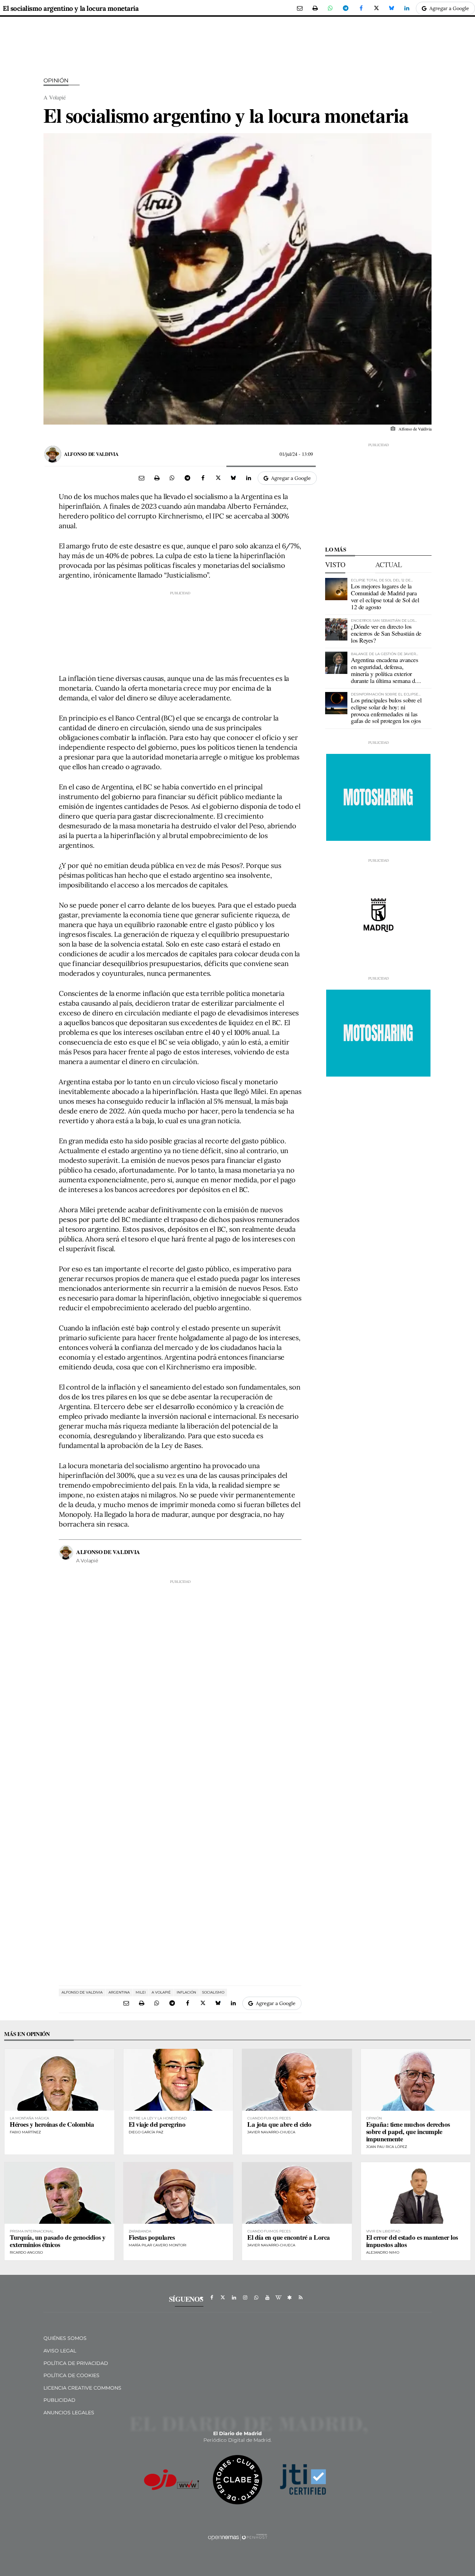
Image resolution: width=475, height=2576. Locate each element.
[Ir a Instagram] (245, 2297)
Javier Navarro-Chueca (271, 2132)
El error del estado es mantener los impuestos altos (412, 2241)
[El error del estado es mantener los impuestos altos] (416, 2193)
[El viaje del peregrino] (178, 2080)
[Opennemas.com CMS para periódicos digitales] (237, 2537)
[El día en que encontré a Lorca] (297, 2193)
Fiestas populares (152, 2237)
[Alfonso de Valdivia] (53, 454)
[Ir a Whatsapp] (256, 2297)
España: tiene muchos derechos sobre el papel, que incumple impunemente (408, 2131)
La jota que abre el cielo (279, 2124)
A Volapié (161, 1992)
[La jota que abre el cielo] (297, 2080)
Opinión (56, 80)
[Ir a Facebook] (212, 2297)
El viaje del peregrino (157, 2124)
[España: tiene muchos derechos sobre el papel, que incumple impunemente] (416, 2080)
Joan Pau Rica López (387, 2147)
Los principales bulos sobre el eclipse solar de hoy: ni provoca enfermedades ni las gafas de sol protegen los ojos (386, 710)
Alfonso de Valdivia (91, 454)
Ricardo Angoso (26, 2252)
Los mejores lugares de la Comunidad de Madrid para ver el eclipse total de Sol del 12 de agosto (385, 596)
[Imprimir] (315, 8)
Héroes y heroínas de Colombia (52, 2124)
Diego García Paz (146, 2132)
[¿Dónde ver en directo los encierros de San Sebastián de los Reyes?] (336, 629)
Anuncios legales (69, 2413)
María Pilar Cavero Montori (158, 2245)
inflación (186, 1992)
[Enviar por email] (300, 8)
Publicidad (59, 2400)
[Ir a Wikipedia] (279, 2297)
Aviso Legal (60, 2351)
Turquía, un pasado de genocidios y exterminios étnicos (58, 2241)
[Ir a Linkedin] (234, 2297)
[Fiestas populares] (178, 2193)
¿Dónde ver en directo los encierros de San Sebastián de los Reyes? (386, 633)
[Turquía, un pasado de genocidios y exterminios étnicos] (59, 2193)
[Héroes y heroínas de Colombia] (59, 2080)
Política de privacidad (76, 2363)
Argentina (119, 1992)
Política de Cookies (71, 2375)
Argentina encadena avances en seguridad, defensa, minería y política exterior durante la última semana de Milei (384, 673)
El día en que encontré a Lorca (289, 2237)
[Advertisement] (180, 630)
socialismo (213, 1992)
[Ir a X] (223, 2297)
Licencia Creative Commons (82, 2388)
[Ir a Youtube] (267, 2297)
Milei (141, 1992)
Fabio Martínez (25, 2132)
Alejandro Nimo (383, 2252)
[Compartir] (330, 8)
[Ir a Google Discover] (290, 2297)
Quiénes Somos (65, 2338)
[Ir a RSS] (301, 2297)
